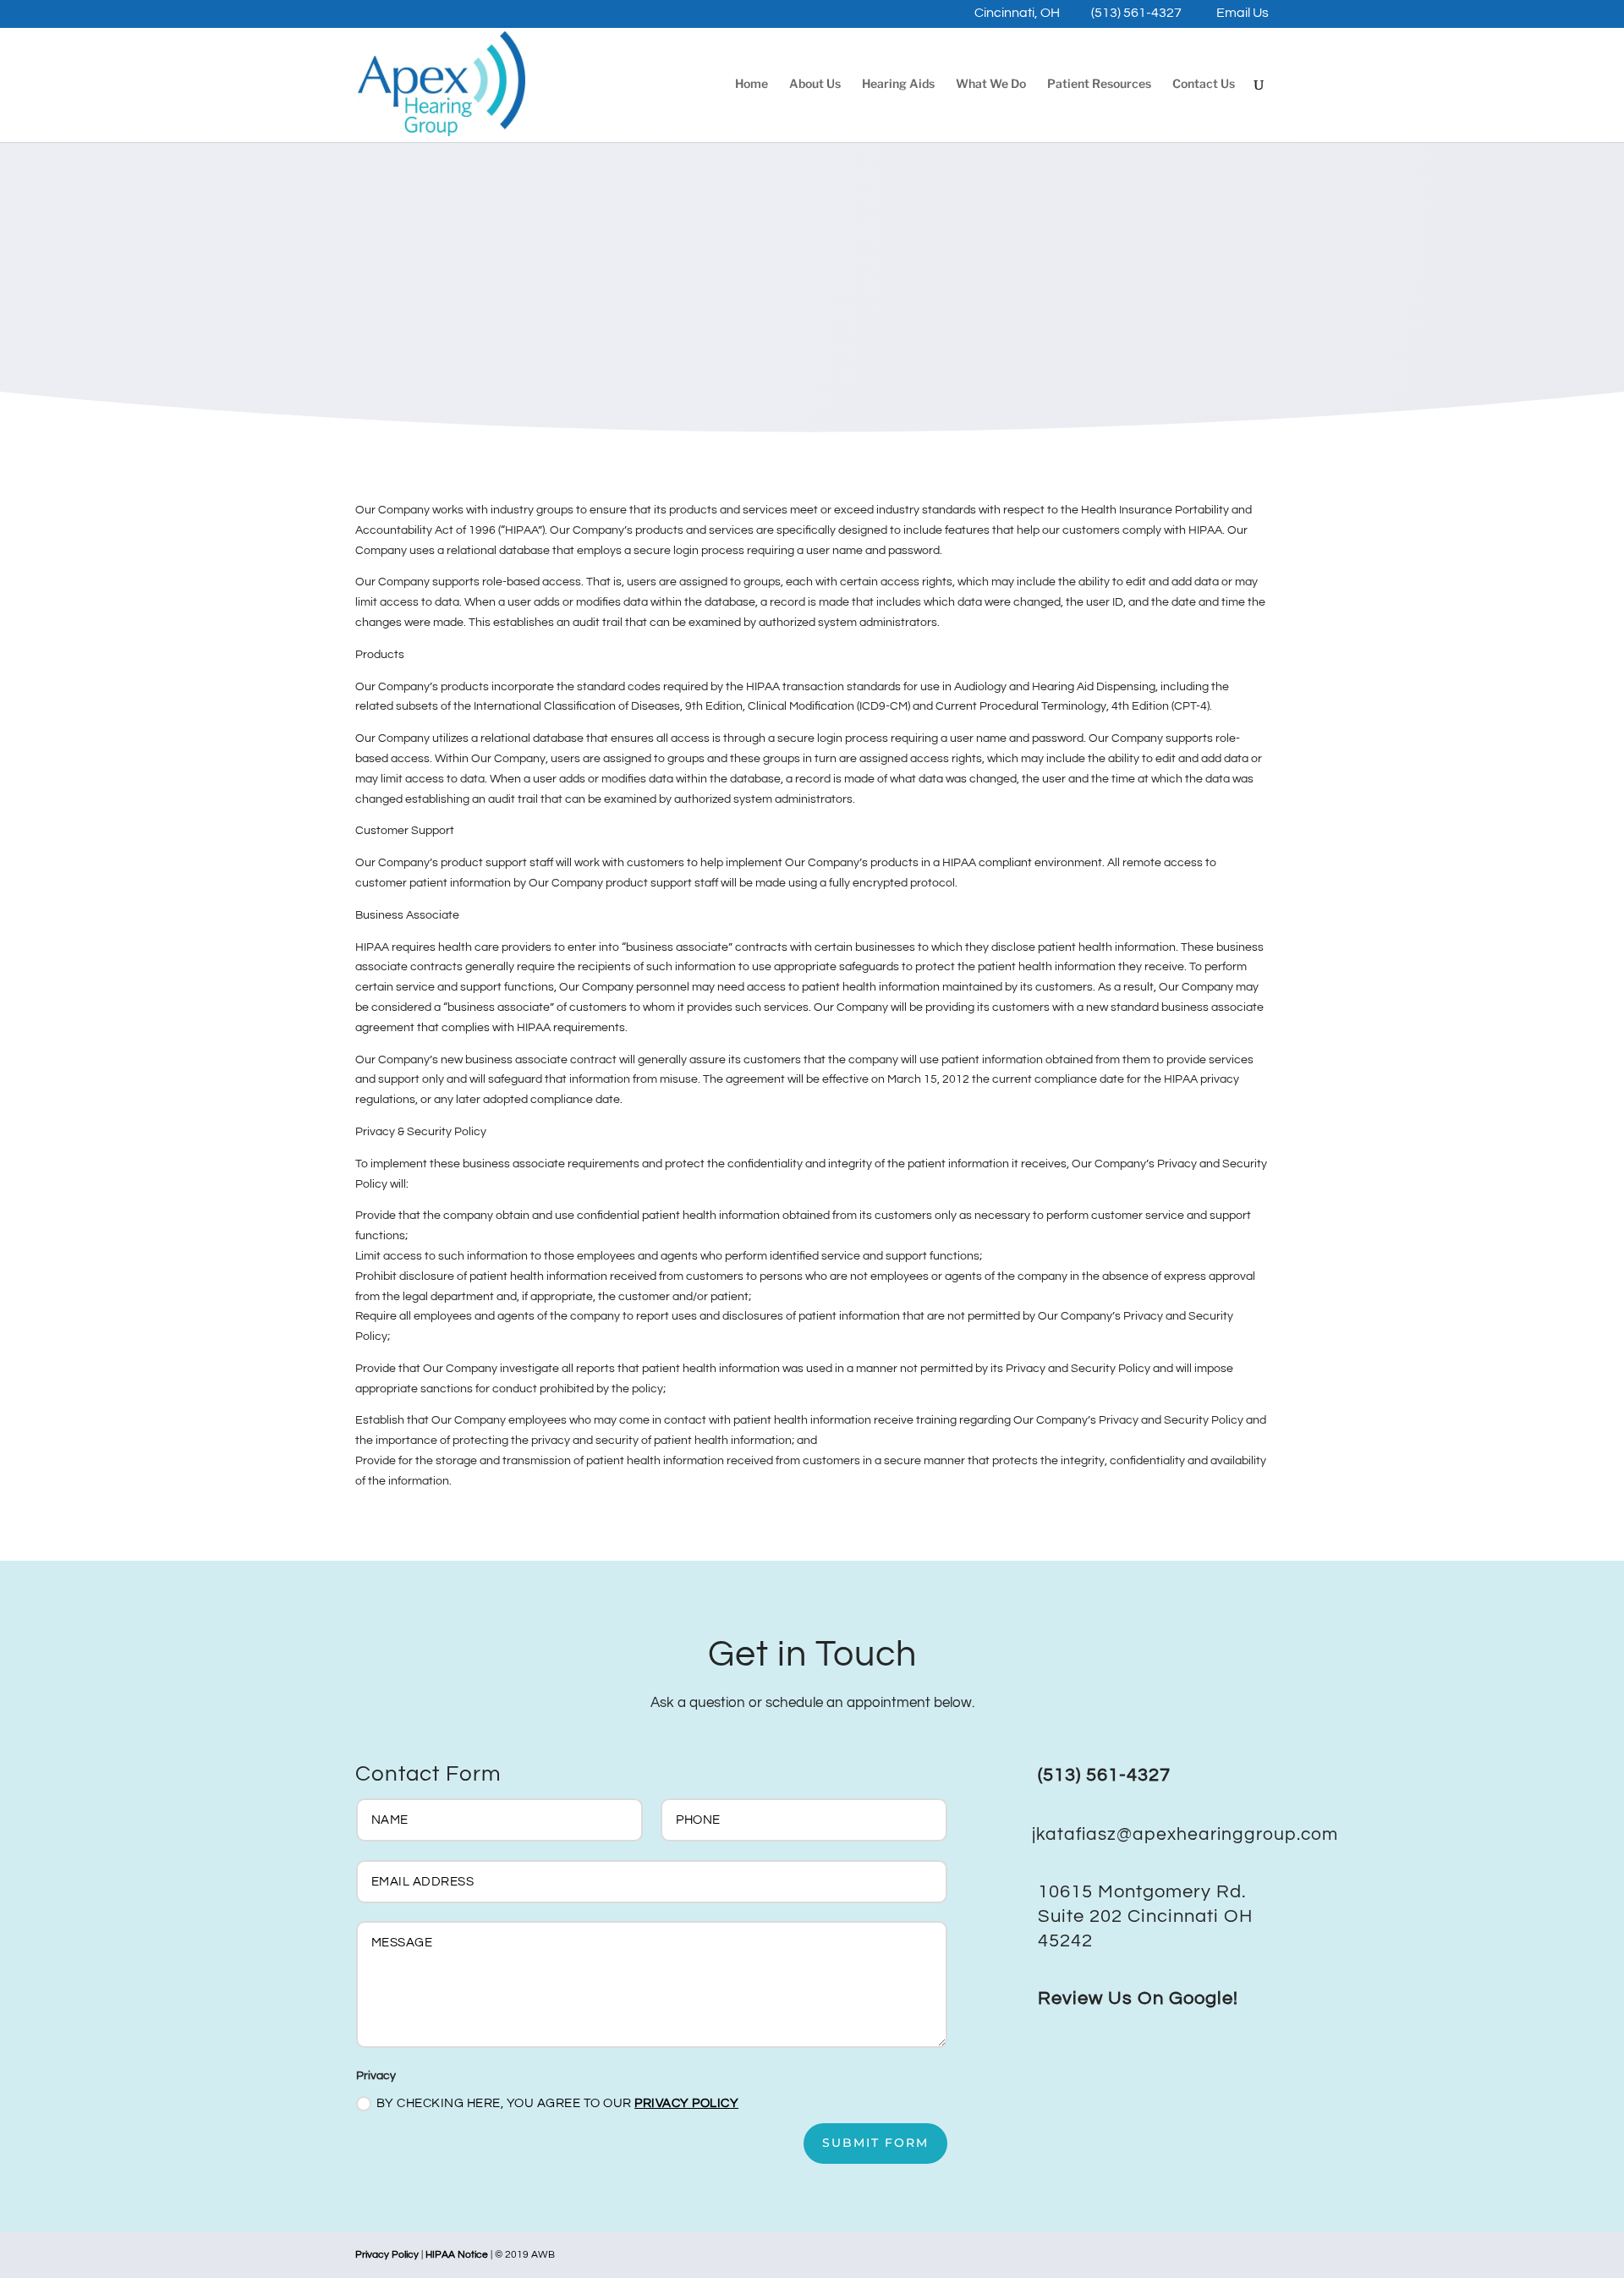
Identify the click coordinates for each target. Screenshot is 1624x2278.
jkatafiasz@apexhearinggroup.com (1185, 1834)
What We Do (991, 84)
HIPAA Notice (457, 2255)
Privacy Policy (686, 2103)
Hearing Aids (898, 84)
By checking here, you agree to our (558, 2103)
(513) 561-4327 (1136, 14)
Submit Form (875, 2143)
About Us (815, 84)
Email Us (1243, 14)
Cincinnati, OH (1017, 14)
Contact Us (1204, 84)
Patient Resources (1099, 84)
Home (752, 84)
